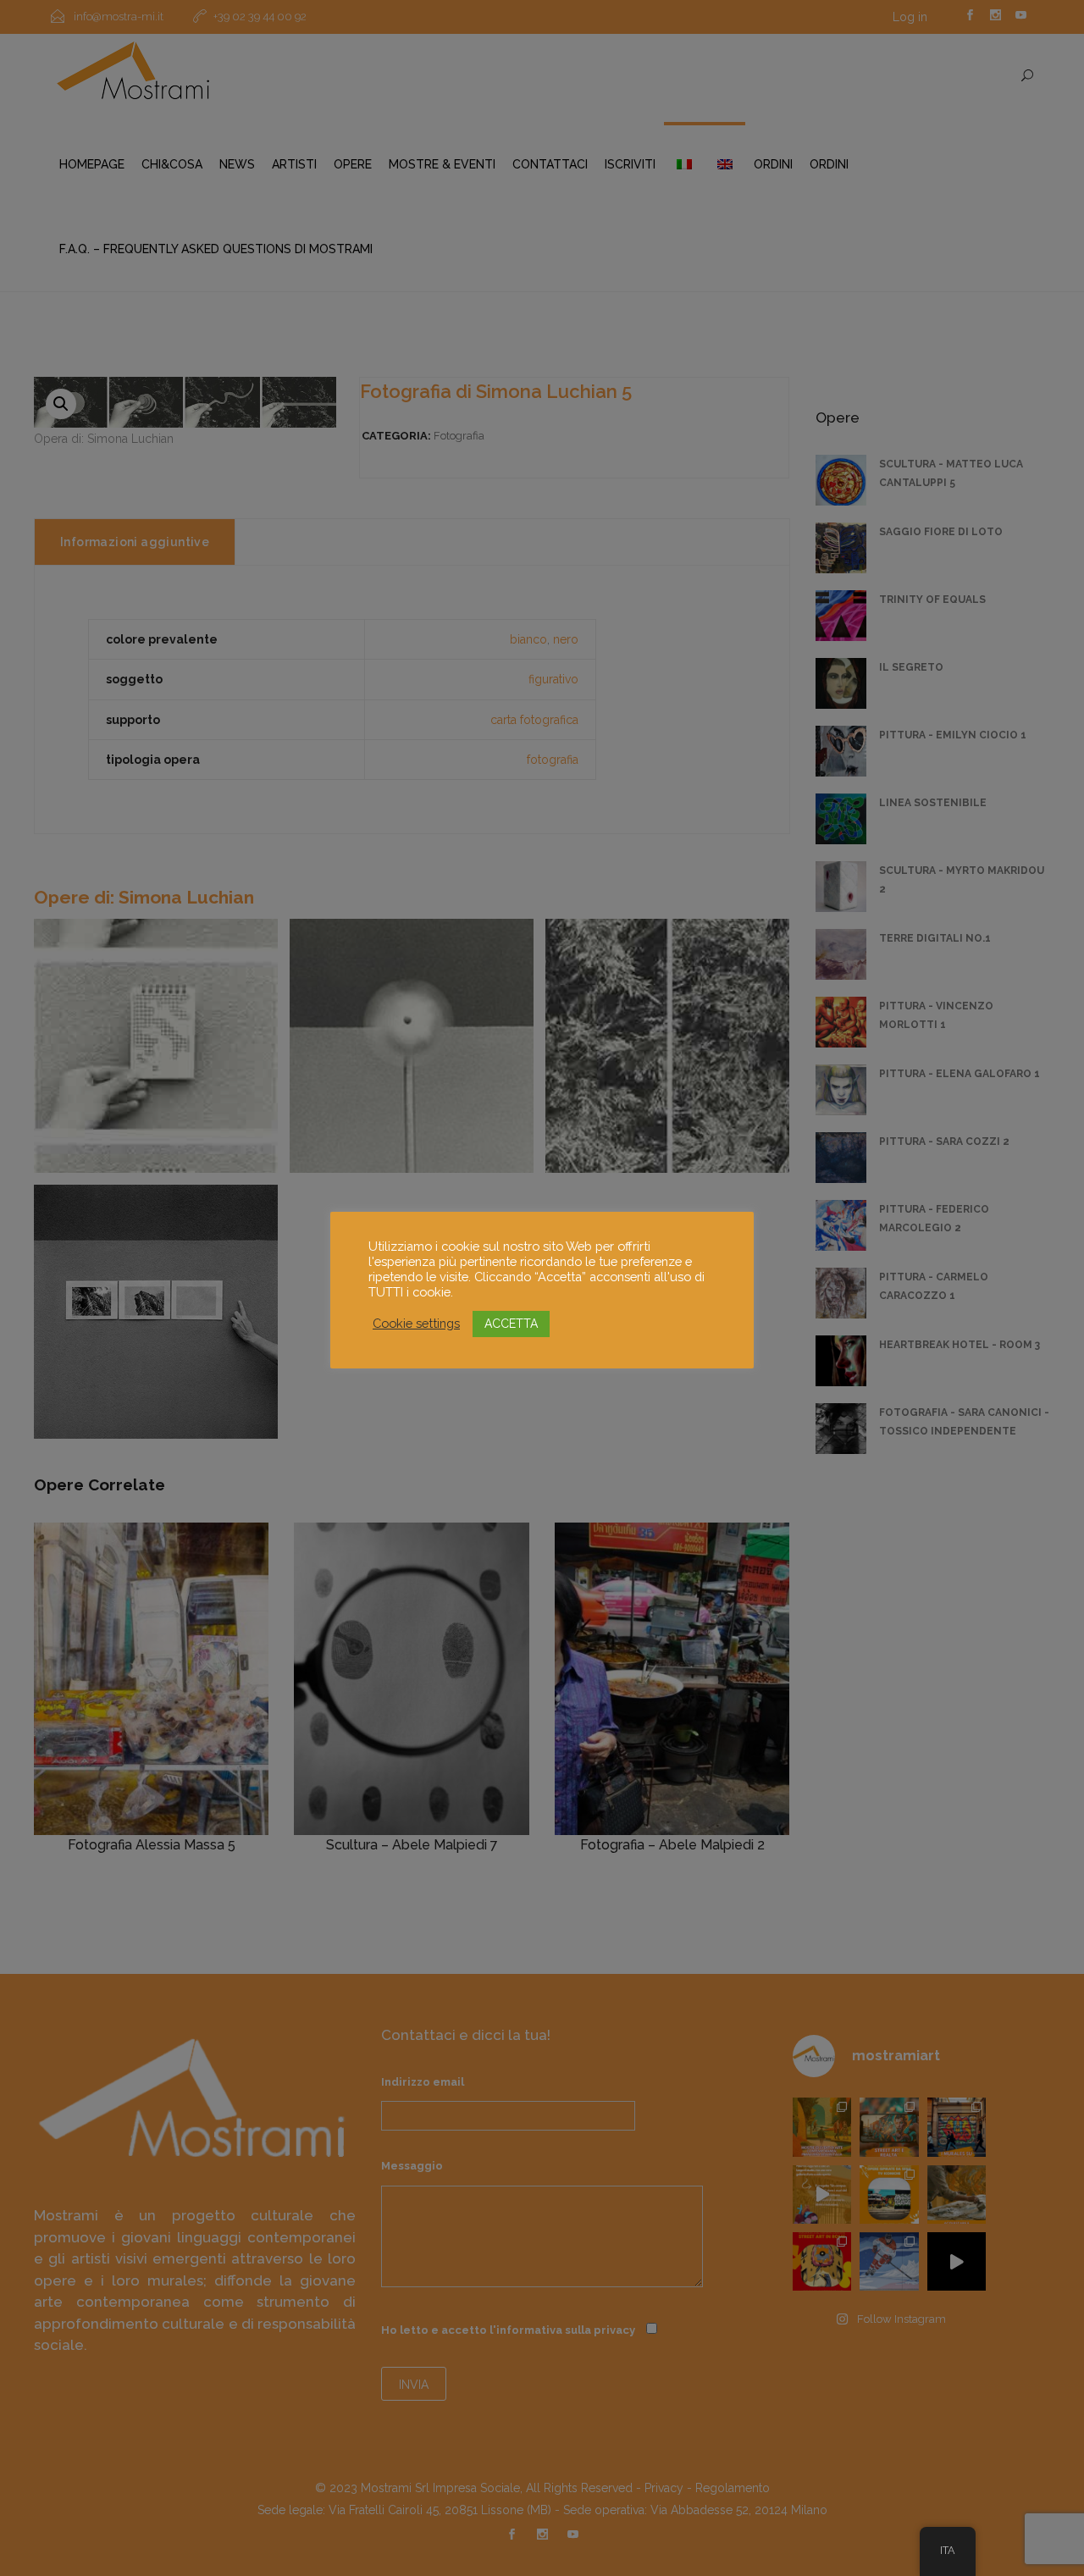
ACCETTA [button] (511, 1324)
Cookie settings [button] (416, 1323)
